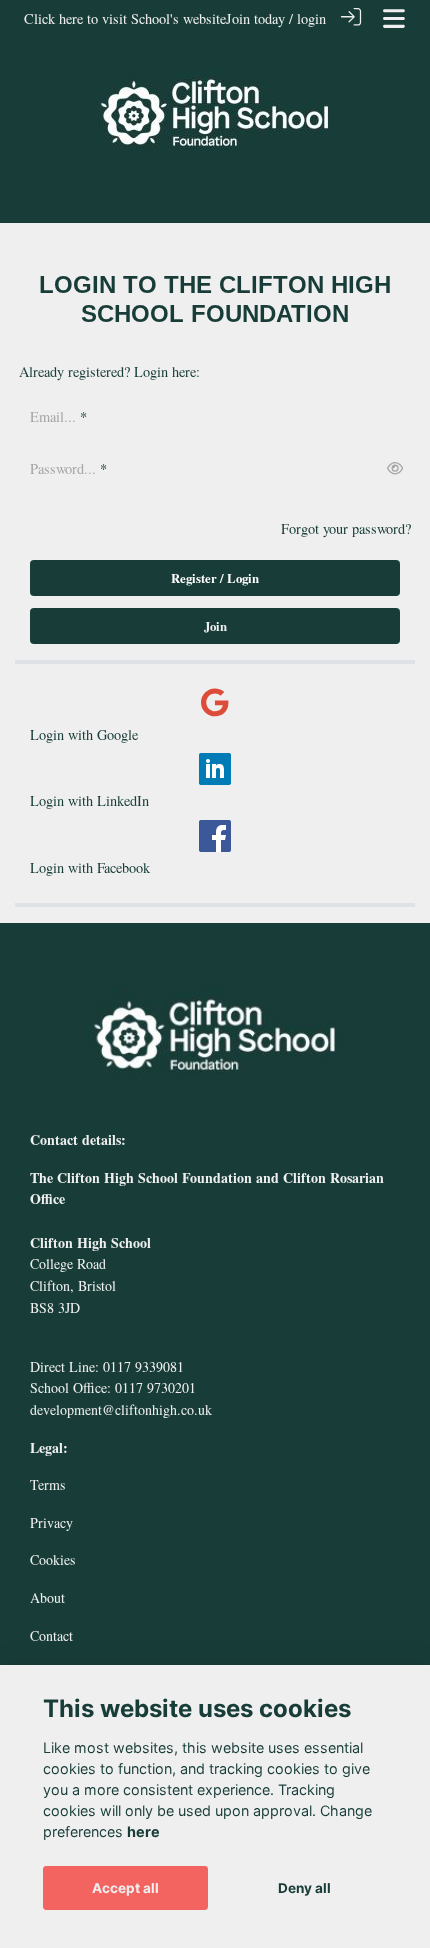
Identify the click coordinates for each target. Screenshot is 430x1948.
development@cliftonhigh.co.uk (121, 1409)
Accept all (125, 1888)
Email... (53, 416)
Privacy (51, 1522)
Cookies (52, 1559)
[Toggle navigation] (394, 18)
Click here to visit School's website (125, 18)
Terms (47, 1484)
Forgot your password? (346, 528)
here (143, 1831)
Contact (51, 1635)
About (47, 1597)
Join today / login (276, 18)
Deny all (304, 1888)
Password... (63, 468)
